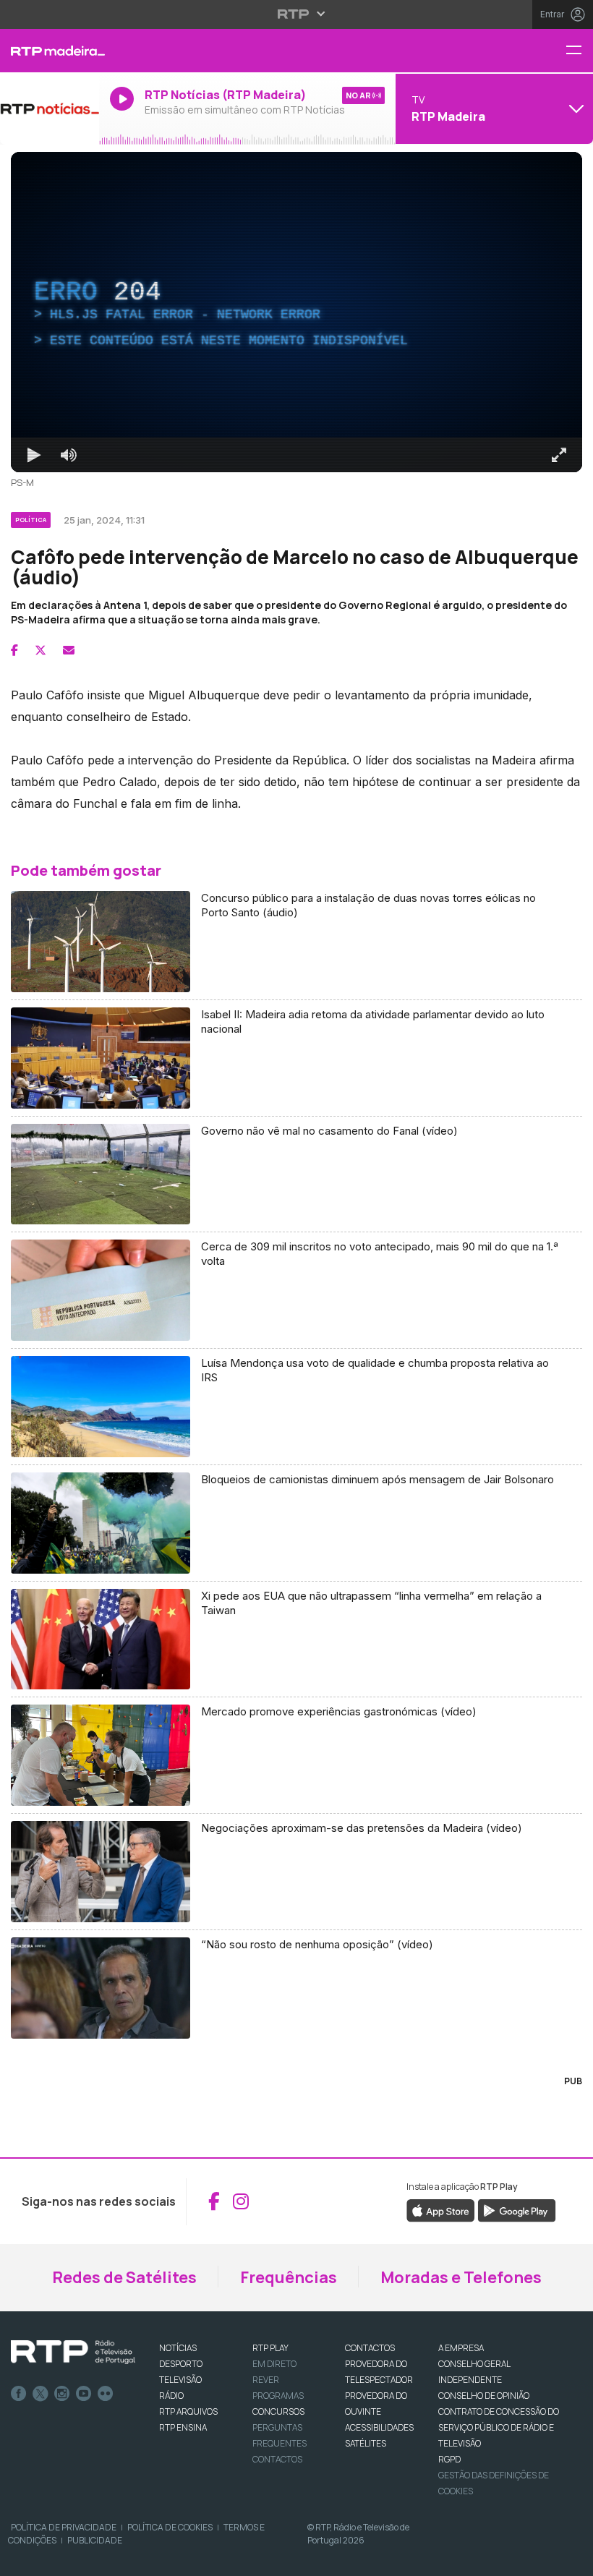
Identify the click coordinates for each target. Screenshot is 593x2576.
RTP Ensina (183, 2427)
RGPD (449, 2459)
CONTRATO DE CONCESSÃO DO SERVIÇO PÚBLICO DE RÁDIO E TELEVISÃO (499, 2427)
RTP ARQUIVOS (188, 2411)
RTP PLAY (270, 2348)
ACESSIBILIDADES (379, 2427)
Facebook (19, 2394)
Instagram (62, 2394)
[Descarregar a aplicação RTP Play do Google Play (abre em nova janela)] (517, 2209)
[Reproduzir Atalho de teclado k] (34, 455)
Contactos (277, 2459)
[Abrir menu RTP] (297, 14)
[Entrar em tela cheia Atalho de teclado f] (559, 455)
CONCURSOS (278, 2411)
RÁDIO (171, 2396)
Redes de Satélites (124, 2277)
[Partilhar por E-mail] (69, 650)
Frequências (289, 2277)
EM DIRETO (274, 2364)
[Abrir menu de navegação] (579, 51)
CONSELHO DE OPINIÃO (484, 2396)
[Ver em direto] (50, 108)
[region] (296, 312)
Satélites (366, 2443)
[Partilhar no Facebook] (14, 650)
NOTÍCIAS (178, 2348)
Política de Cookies (170, 2527)
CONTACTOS (370, 2348)
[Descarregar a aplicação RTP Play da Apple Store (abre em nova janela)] (441, 2209)
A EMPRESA (461, 2348)
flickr (106, 2394)
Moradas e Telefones (461, 2277)
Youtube (84, 2394)
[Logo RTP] (73, 2353)
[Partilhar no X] (40, 650)
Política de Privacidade (64, 2527)
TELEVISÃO (180, 2380)
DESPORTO (181, 2364)
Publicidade (95, 2540)
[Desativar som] (69, 455)
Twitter (40, 2394)
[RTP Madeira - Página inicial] (50, 51)
